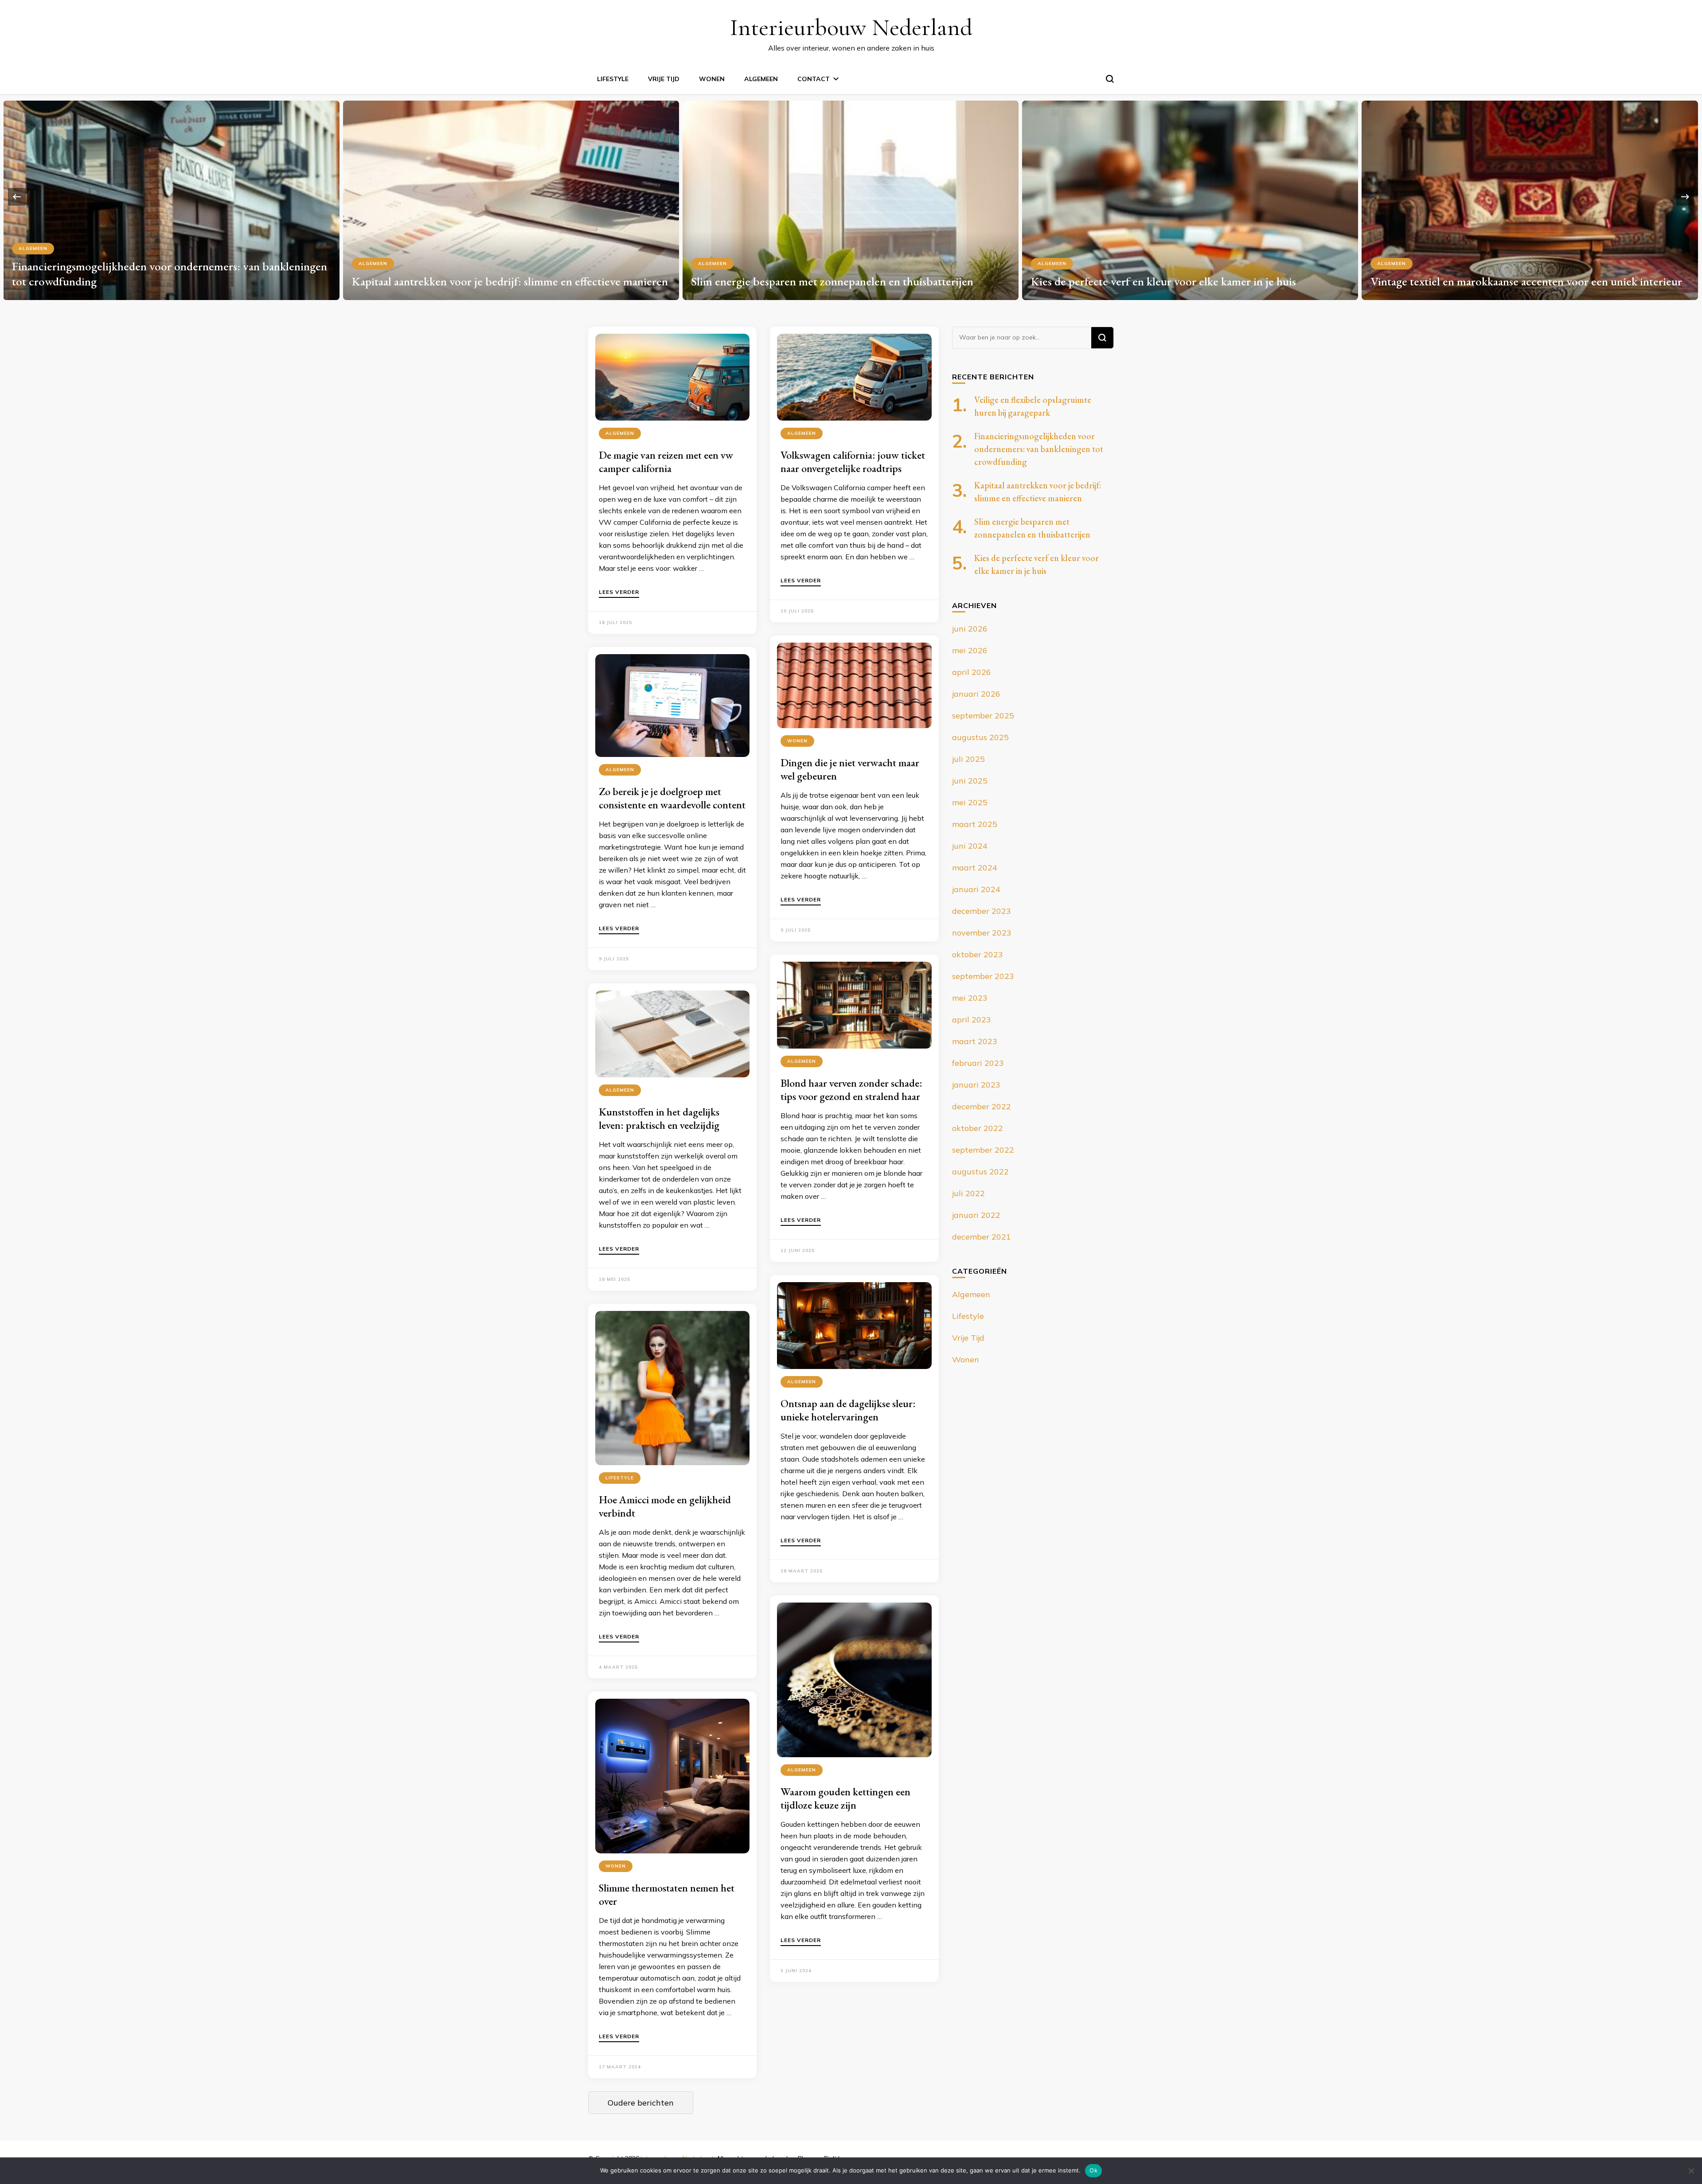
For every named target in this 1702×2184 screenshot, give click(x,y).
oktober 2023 (978, 954)
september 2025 (983, 716)
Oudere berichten (641, 2103)
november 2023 (982, 933)
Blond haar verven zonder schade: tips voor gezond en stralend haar (851, 1090)
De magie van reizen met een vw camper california (666, 462)
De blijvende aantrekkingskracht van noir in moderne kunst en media (1520, 274)
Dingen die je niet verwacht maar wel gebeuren (850, 769)
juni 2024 (970, 846)
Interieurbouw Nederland (851, 27)
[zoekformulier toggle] (1110, 79)
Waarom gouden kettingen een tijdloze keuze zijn (845, 1798)
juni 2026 (970, 629)
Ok (1093, 2170)
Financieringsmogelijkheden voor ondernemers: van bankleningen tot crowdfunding (1039, 449)
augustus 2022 (980, 1172)
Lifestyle (613, 79)
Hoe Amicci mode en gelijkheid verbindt (665, 1506)
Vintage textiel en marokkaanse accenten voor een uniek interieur (1187, 281)
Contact (814, 79)
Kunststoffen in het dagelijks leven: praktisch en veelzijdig (659, 1118)
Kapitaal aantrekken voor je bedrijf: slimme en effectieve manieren (170, 281)
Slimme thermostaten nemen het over (667, 1894)
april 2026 (972, 672)
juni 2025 (970, 781)
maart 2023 (975, 1041)
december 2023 (982, 911)
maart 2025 (975, 824)
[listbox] (851, 197)
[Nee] (1691, 2171)
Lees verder (619, 592)
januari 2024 (976, 889)
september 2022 (983, 1150)
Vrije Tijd (664, 79)
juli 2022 (968, 1193)
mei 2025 (970, 802)
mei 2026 (970, 650)
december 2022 (982, 1106)
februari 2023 (978, 1063)
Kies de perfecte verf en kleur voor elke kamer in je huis (824, 281)
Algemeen (761, 79)
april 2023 (972, 1020)
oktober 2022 (978, 1128)
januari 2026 (976, 694)
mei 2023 (970, 998)
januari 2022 (976, 1215)
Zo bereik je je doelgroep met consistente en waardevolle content (672, 798)
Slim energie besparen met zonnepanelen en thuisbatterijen (493, 281)
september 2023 (983, 976)
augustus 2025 (980, 737)
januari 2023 (976, 1085)
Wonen (712, 79)
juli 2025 (968, 759)
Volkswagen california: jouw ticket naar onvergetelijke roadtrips (853, 462)
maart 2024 (975, 868)
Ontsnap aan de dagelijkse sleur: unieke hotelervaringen (848, 1410)
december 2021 (982, 1237)
